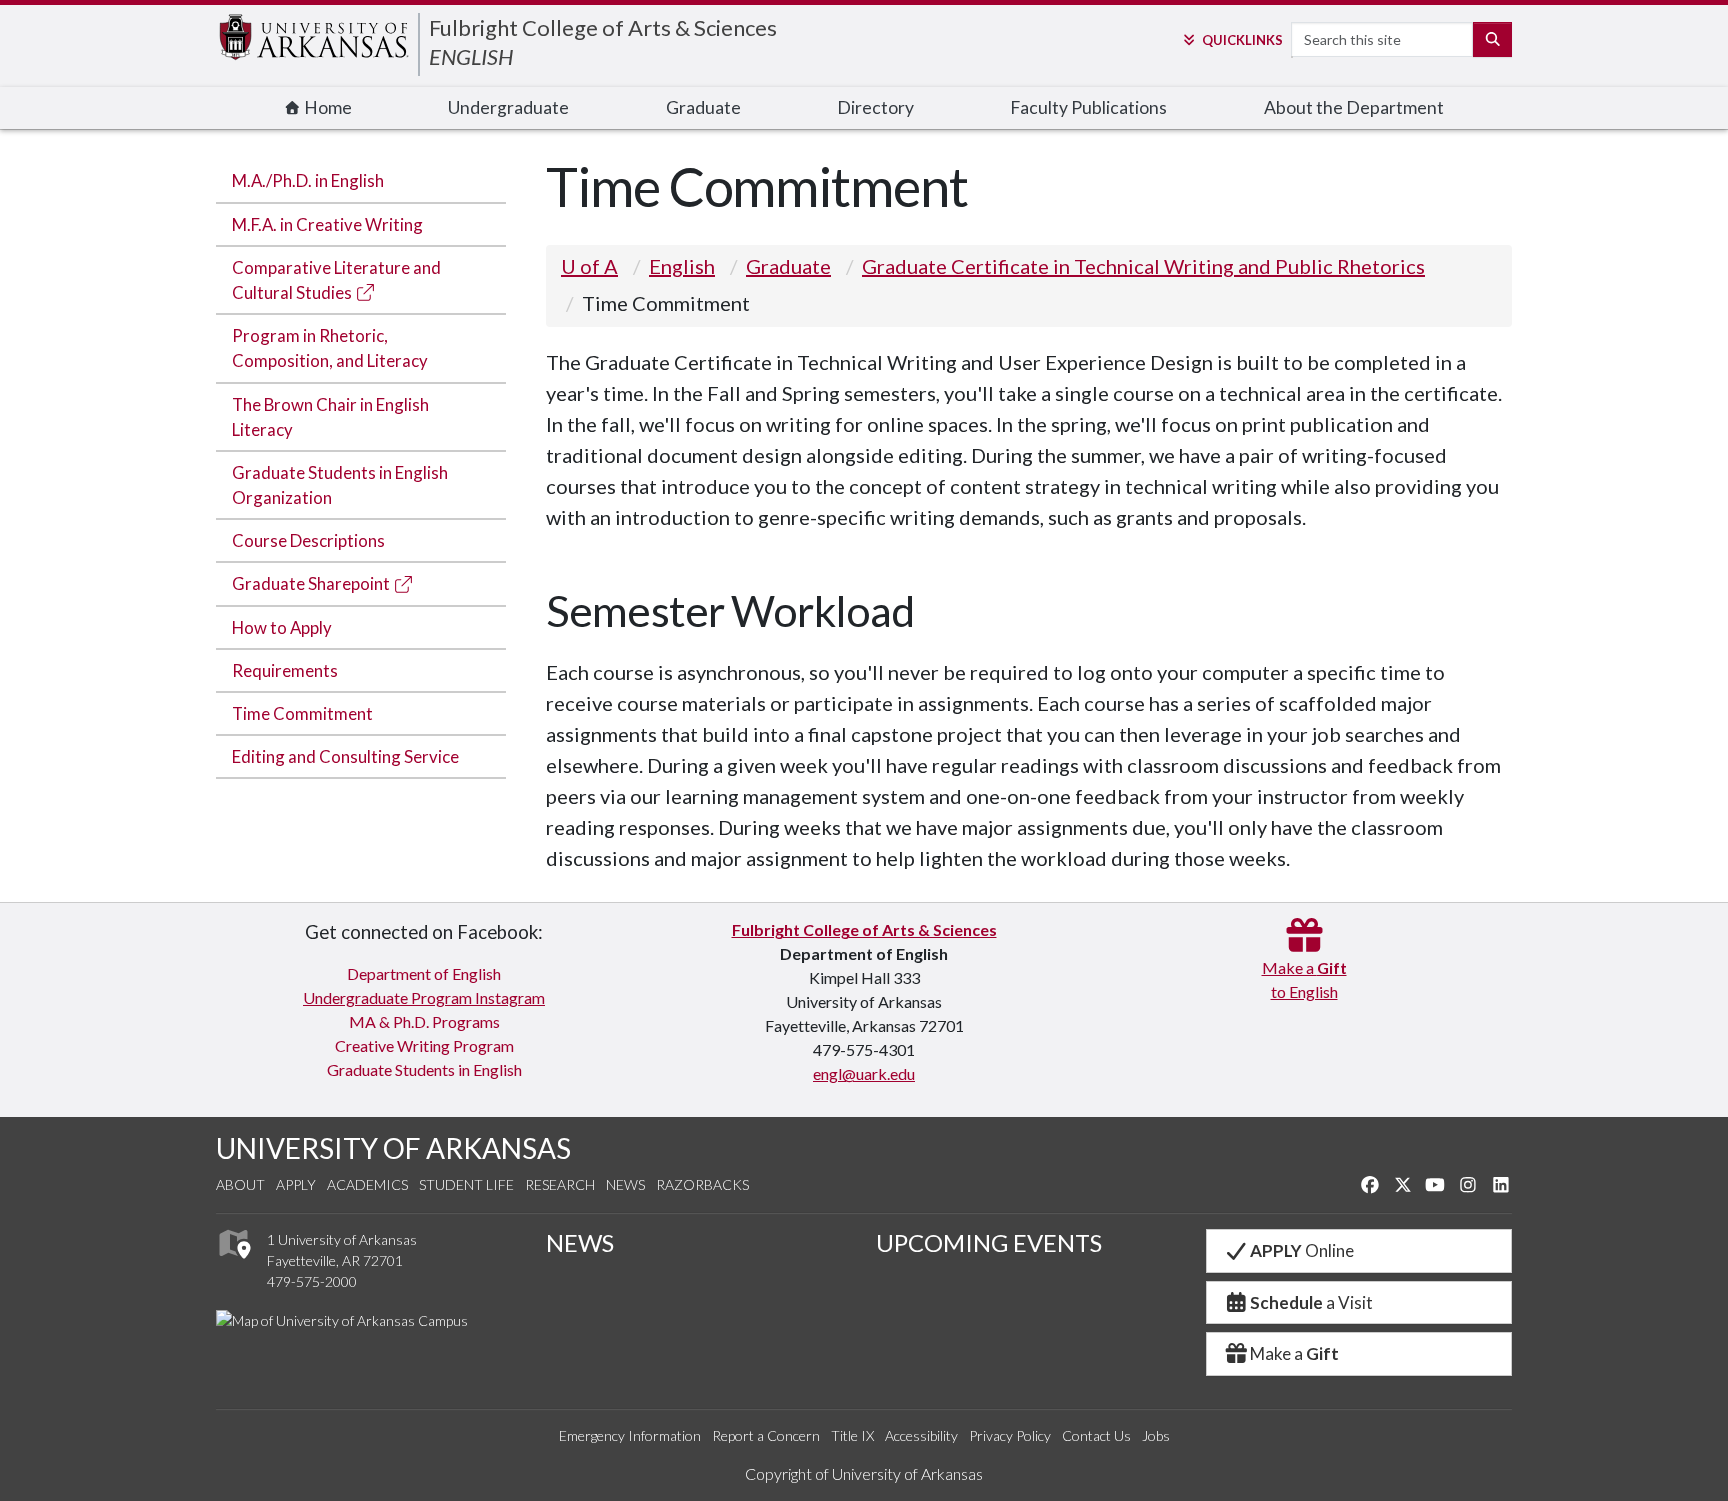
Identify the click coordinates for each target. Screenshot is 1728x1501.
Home (326, 107)
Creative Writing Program (424, 1045)
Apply (296, 1184)
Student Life (466, 1184)
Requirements (285, 670)
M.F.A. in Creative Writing (327, 224)
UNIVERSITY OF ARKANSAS (393, 1148)
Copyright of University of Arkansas (864, 1473)
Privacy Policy (1010, 1435)
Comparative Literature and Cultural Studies (336, 280)
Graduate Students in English (424, 1069)
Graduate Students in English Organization (340, 485)
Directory (875, 107)
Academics (367, 1184)
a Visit (1311, 1302)
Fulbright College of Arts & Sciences (603, 27)
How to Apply (282, 627)
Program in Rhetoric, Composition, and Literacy (330, 348)
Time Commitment (302, 713)
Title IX (852, 1435)
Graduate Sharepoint (312, 583)
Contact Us (1096, 1435)
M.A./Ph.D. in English (308, 180)
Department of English (424, 973)
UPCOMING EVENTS (989, 1242)
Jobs (1156, 1435)
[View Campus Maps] (233, 1264)
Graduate (703, 107)
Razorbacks (702, 1184)
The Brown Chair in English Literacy (330, 417)
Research (560, 1184)
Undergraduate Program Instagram (424, 997)
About (240, 1184)
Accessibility (921, 1435)
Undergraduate (508, 107)
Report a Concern (766, 1435)
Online (1302, 1250)
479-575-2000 (312, 1281)
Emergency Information (630, 1435)
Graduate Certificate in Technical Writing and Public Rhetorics (1143, 266)
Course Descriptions (308, 540)
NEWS (580, 1242)
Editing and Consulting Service (345, 756)
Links (1242, 40)
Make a (1294, 1353)
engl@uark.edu (864, 1073)
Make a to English (1304, 979)
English (682, 266)
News (625, 1184)
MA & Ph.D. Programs (424, 1021)
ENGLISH (471, 56)
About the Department (1354, 107)
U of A (589, 266)
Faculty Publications (1088, 107)
